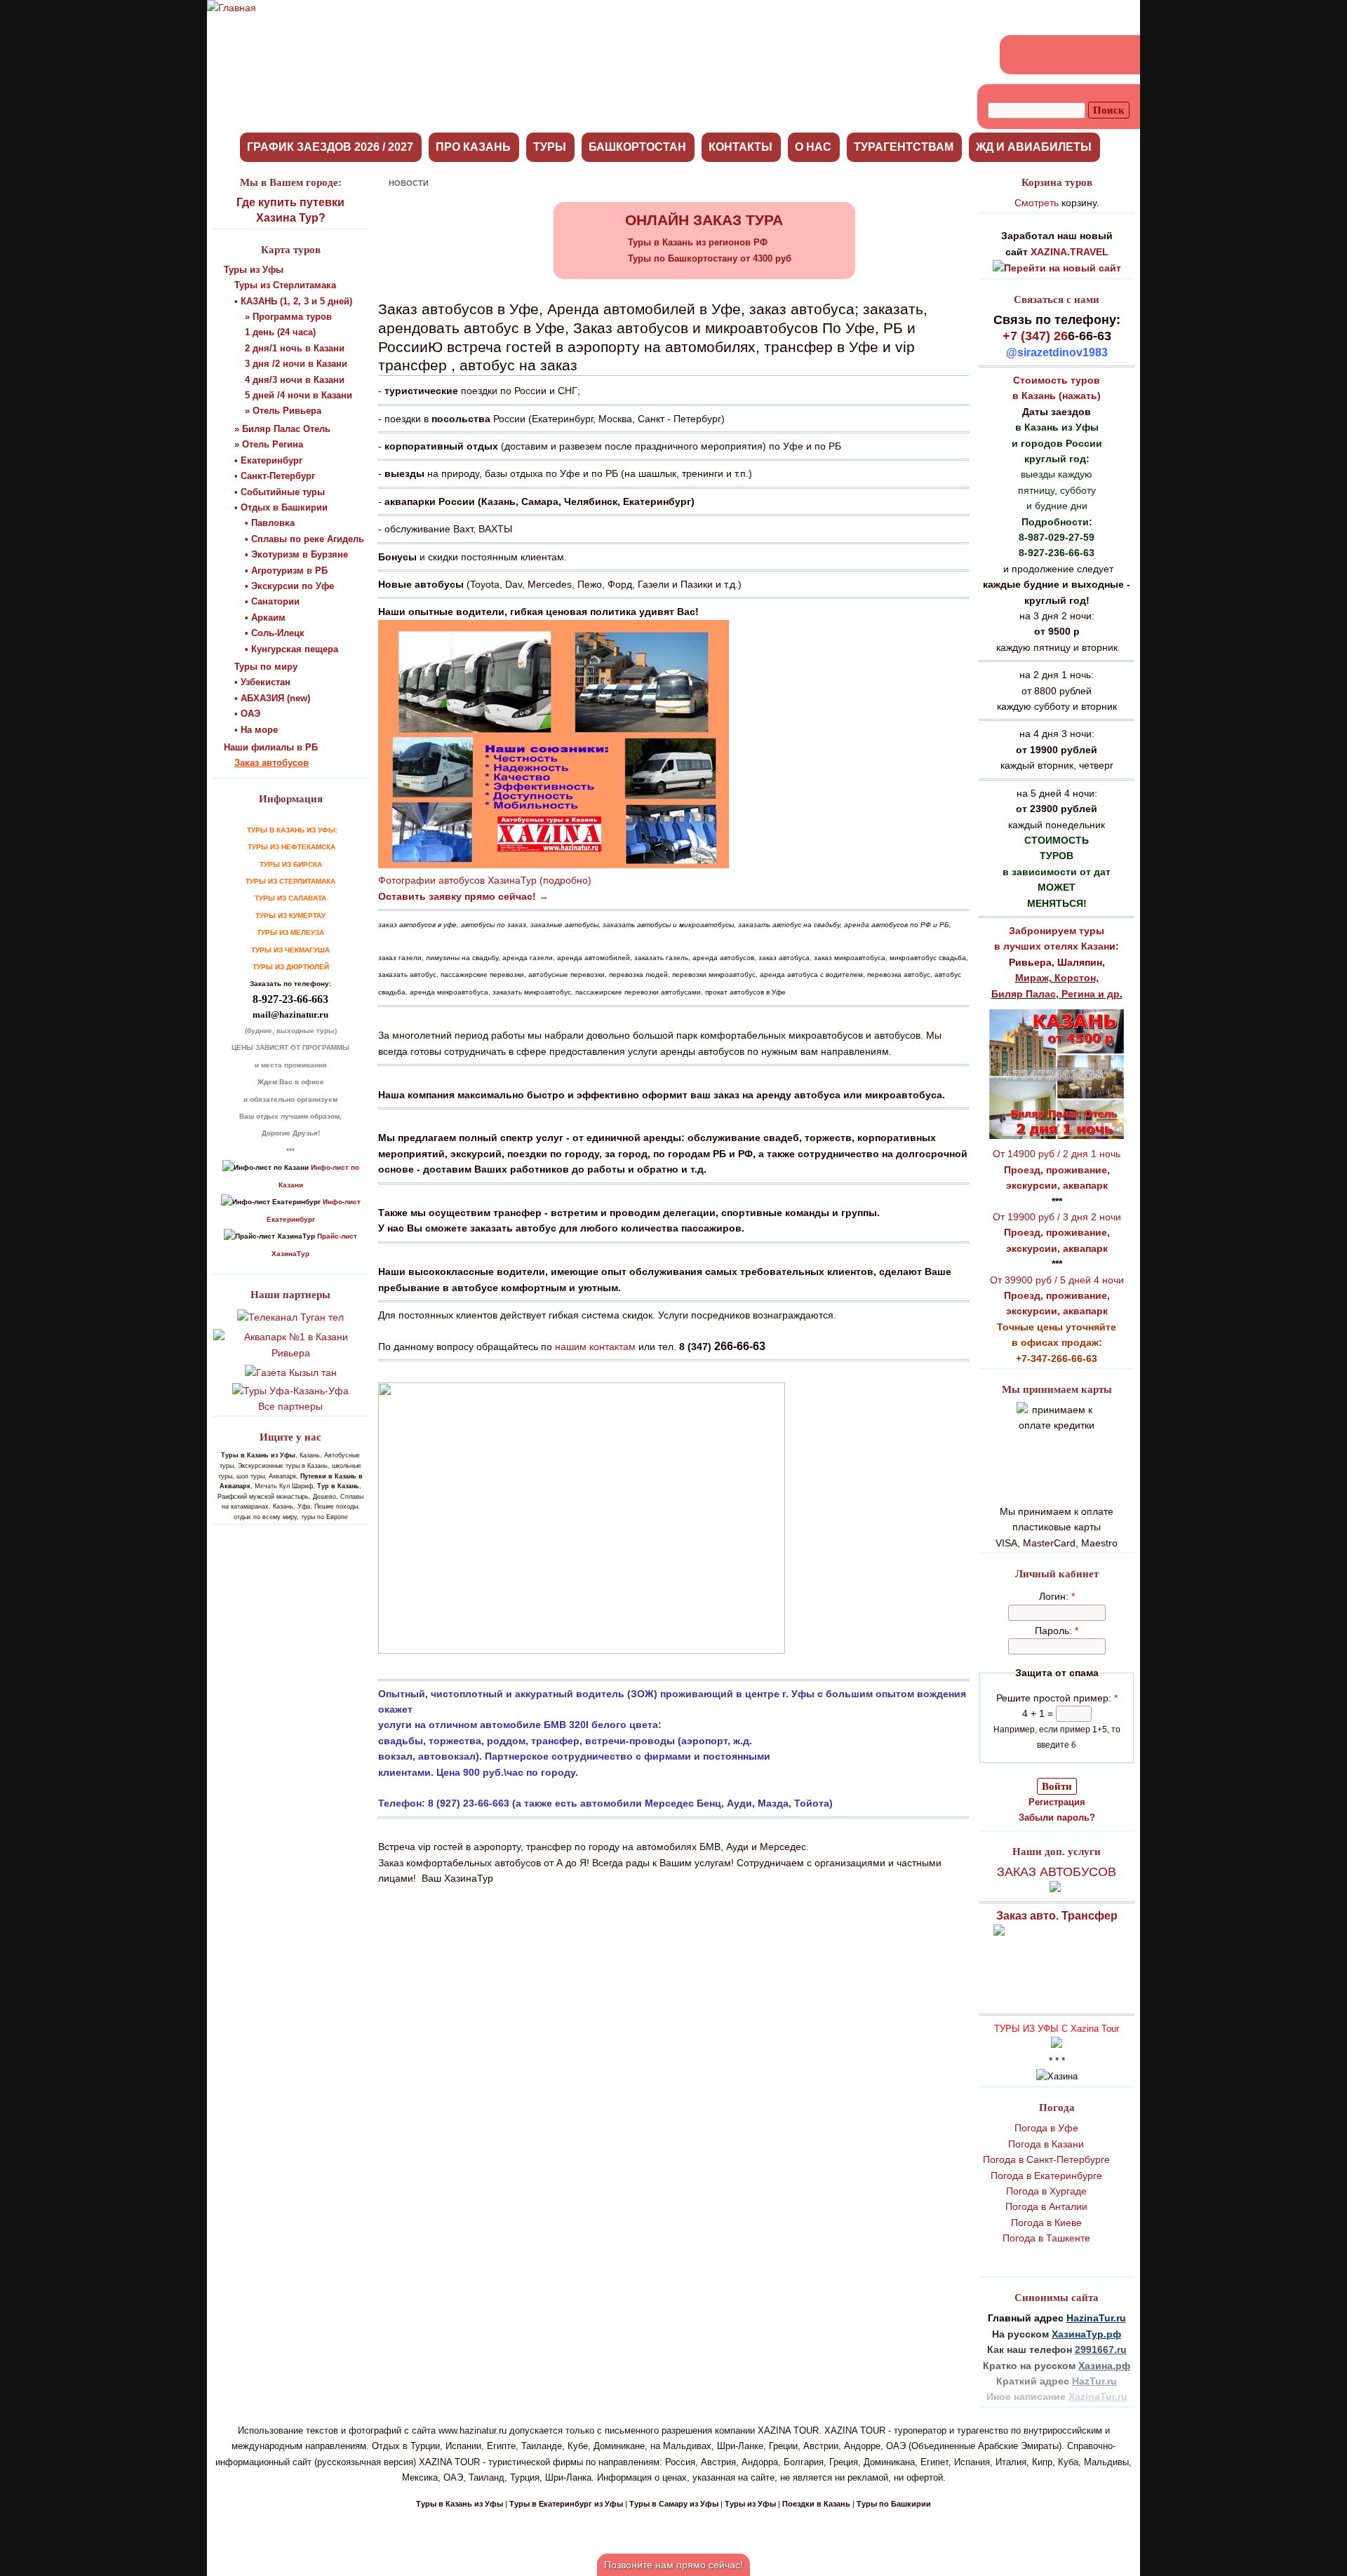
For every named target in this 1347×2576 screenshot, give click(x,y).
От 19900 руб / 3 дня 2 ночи (1057, 1217)
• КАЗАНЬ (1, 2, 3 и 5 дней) (293, 301)
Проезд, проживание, (1057, 1170)
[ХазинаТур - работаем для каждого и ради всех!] (232, 8)
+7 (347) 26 (1035, 336)
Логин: (1057, 1596)
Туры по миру (266, 667)
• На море (256, 730)
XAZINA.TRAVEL (1070, 252)
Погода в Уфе (1046, 2128)
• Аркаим (265, 618)
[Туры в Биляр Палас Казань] (1057, 1138)
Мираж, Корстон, (1057, 978)
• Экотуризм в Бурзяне (296, 554)
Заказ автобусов (272, 763)
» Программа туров (288, 317)
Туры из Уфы (254, 270)
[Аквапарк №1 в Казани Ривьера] (290, 1353)
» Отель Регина (269, 444)
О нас (813, 147)
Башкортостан (637, 147)
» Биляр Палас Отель (282, 429)
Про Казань (473, 147)
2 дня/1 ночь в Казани (295, 348)
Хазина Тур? (291, 218)
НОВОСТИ (409, 183)
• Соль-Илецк (275, 633)
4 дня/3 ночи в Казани (295, 380)
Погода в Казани (1046, 2144)
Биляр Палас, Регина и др (1056, 994)
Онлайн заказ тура (704, 220)
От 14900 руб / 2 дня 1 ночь (1057, 1154)
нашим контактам (595, 1347)
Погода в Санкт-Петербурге (1046, 2159)
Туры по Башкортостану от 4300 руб (710, 258)
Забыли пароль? (1057, 1818)
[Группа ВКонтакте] (1021, 55)
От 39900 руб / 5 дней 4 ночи (1057, 1280)
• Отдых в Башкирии (281, 507)
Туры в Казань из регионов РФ (698, 242)
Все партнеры (290, 1406)
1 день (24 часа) (280, 332)
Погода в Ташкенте (1046, 2238)
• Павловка (270, 523)
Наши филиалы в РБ (271, 747)
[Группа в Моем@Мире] (1071, 55)
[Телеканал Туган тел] (290, 1317)
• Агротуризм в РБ (286, 571)
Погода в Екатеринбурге (1046, 2176)
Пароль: (1057, 1631)
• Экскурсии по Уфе (289, 586)
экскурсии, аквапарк (1057, 1185)
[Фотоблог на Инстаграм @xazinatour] (1122, 55)
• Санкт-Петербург (275, 476)
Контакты (740, 147)
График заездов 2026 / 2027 (330, 147)
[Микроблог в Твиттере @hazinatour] (1097, 55)
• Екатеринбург (268, 460)
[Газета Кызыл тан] (291, 1373)
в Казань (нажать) (1057, 396)
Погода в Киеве (1046, 2223)
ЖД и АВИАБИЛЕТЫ (1034, 147)
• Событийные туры (280, 492)
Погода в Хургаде (1046, 2191)
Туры (550, 147)
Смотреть (1037, 203)
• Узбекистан (262, 682)
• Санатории (272, 601)
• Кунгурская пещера (291, 649)
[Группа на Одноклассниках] (1046, 55)
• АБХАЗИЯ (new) (272, 698)
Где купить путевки (290, 202)
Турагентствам (904, 147)
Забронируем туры (1057, 931)
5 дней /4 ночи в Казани (299, 395)
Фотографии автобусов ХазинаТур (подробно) (485, 880)
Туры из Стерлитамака (285, 285)
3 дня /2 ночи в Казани (296, 364)
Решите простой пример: (1057, 1698)
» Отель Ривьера (283, 411)
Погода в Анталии (1046, 2206)
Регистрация (1057, 1802)
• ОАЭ (247, 714)
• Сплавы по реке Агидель (304, 539)
